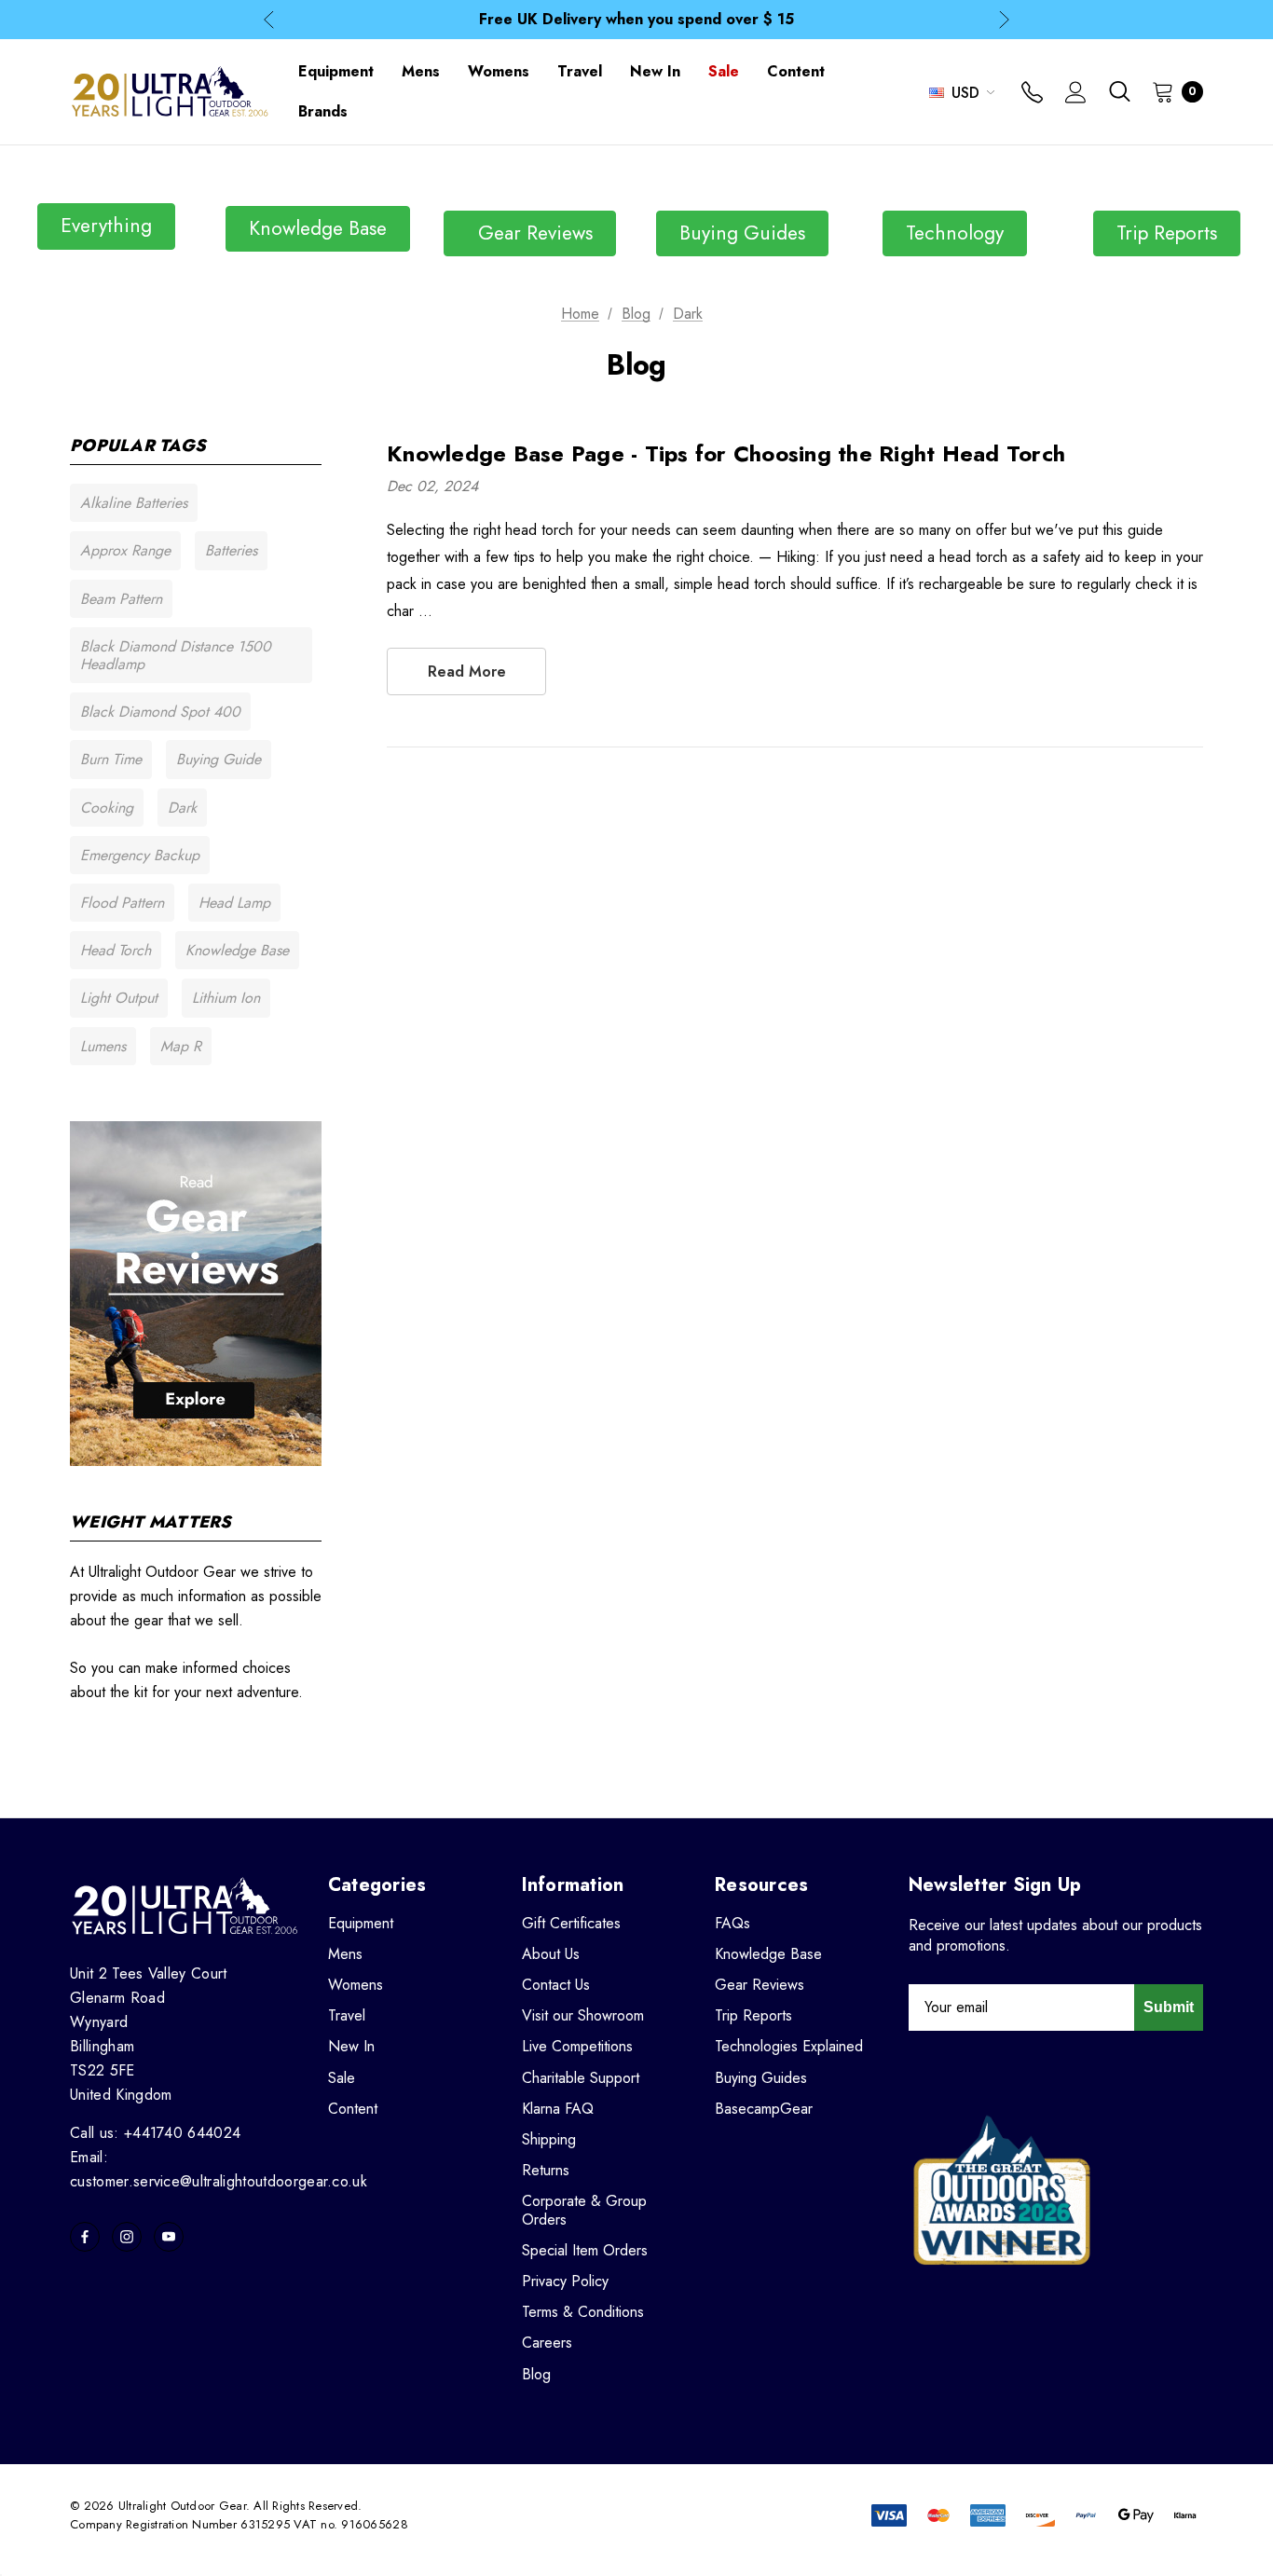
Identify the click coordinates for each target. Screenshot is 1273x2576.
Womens (356, 1985)
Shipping (549, 2139)
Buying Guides (761, 2078)
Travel (347, 2015)
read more (467, 671)
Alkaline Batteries (134, 503)
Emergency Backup (140, 855)
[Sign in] (1076, 94)
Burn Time (111, 759)
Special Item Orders (585, 2250)
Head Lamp (234, 903)
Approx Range (125, 550)
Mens (345, 1954)
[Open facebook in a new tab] (85, 2237)
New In (351, 2046)
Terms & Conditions (583, 2312)
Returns (546, 2170)
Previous (269, 20)
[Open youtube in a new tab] (169, 2237)
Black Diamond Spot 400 (160, 712)
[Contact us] (1032, 94)
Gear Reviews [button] (530, 233)
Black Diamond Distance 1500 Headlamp (176, 655)
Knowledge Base (237, 950)
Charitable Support (581, 2078)
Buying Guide (219, 759)
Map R (181, 1046)
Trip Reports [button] (1167, 233)
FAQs (732, 1923)
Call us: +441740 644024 (155, 2133)
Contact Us (556, 1985)
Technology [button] (955, 233)
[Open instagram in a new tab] (127, 2237)
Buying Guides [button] (742, 233)
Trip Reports (753, 2015)
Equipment (361, 1923)
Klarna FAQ (558, 2109)
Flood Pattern (122, 903)
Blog (536, 2374)
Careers (547, 2343)
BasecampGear (764, 2109)
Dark (182, 808)
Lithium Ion (226, 998)
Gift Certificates (571, 1923)
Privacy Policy (565, 2281)
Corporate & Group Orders (584, 2210)
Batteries (231, 550)
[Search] (1119, 91)
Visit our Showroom (583, 2015)
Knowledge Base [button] (318, 228)
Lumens (103, 1046)
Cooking (107, 808)
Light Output (119, 998)
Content (353, 2109)
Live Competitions (577, 2046)
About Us (551, 1954)
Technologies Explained (789, 2046)
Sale (342, 2078)
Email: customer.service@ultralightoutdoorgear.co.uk (219, 2169)
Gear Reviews (760, 1985)
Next (1004, 20)
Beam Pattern (121, 599)
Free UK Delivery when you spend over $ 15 (636, 19)
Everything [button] (106, 226)
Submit (1169, 2007)
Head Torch (116, 950)
